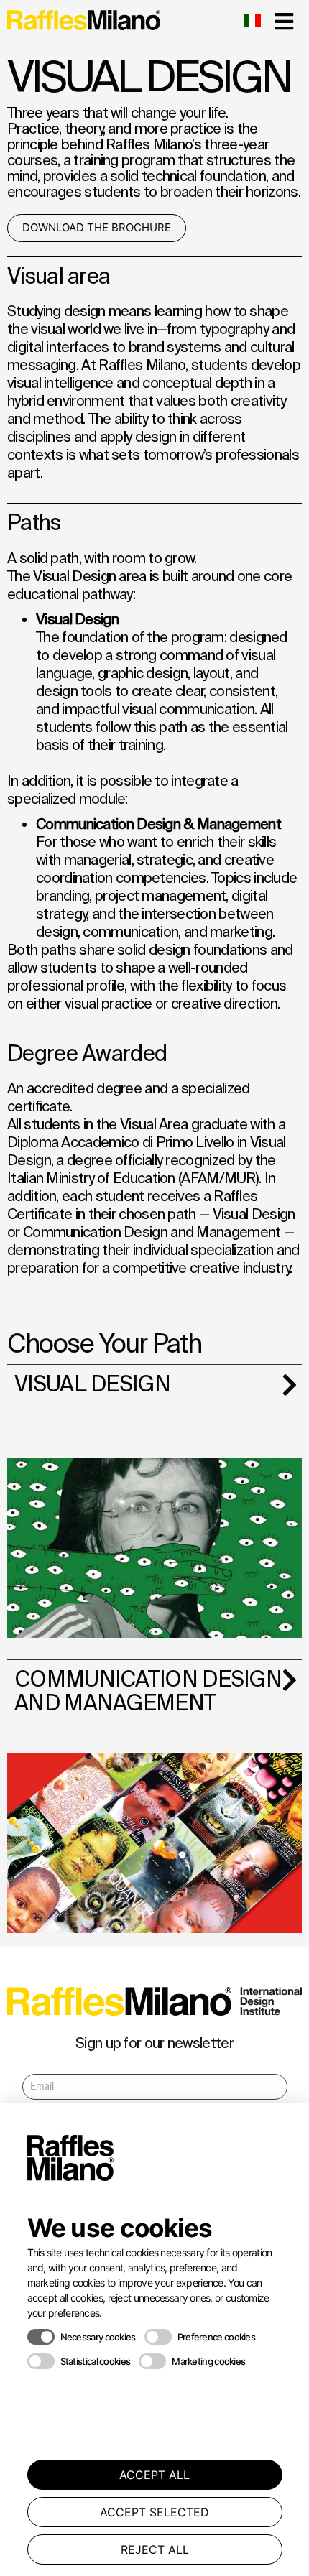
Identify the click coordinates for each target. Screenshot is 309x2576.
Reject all (155, 2549)
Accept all (154, 2475)
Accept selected (154, 2512)
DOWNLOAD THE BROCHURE (97, 227)
